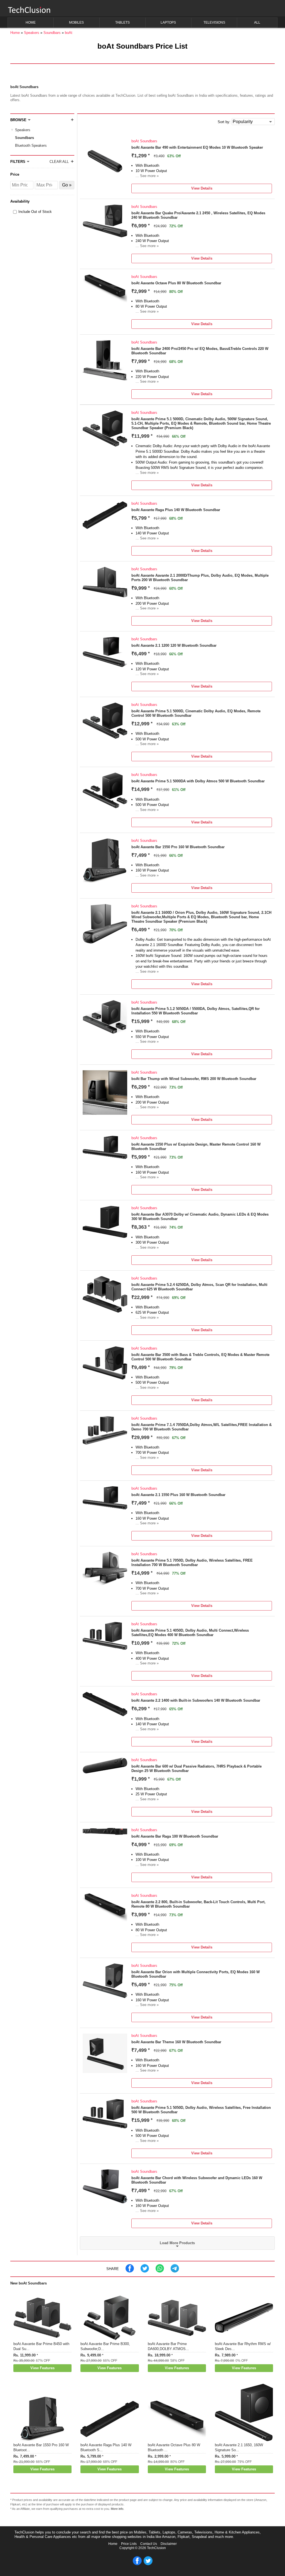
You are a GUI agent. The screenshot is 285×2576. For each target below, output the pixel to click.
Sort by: (224, 122)
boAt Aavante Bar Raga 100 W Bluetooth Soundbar (175, 1836)
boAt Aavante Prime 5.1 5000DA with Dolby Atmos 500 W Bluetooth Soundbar (198, 781)
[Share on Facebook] (130, 2271)
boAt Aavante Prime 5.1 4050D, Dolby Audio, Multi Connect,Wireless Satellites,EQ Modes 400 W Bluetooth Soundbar (190, 1633)
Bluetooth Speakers (31, 145)
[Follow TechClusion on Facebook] (137, 2564)
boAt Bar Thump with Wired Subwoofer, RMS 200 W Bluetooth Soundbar (194, 1079)
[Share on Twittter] (145, 2271)
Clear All (59, 162)
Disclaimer (169, 2544)
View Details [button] (202, 188)
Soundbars (24, 138)
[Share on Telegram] (175, 2271)
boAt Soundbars (144, 141)
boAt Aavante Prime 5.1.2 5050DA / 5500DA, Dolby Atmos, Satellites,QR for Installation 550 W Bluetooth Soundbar (196, 1011)
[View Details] (105, 182)
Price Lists (129, 2544)
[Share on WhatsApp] (160, 2271)
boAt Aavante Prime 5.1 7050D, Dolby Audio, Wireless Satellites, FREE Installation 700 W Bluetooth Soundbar (192, 1563)
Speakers (23, 130)
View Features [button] (42, 2368)
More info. (117, 2509)
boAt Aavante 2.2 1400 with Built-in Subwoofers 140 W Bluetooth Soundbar (196, 1700)
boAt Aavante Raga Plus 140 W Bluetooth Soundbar (176, 510)
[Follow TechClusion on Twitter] (148, 2564)
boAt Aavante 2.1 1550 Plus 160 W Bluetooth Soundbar (178, 1495)
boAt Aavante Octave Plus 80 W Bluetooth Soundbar (176, 283)
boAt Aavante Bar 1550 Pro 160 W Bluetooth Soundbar (178, 847)
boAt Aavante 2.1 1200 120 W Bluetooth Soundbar (174, 645)
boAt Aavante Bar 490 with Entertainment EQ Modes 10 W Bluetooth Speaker (197, 147)
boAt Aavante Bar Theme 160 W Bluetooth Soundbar (176, 2042)
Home (113, 2544)
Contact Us (149, 2544)
